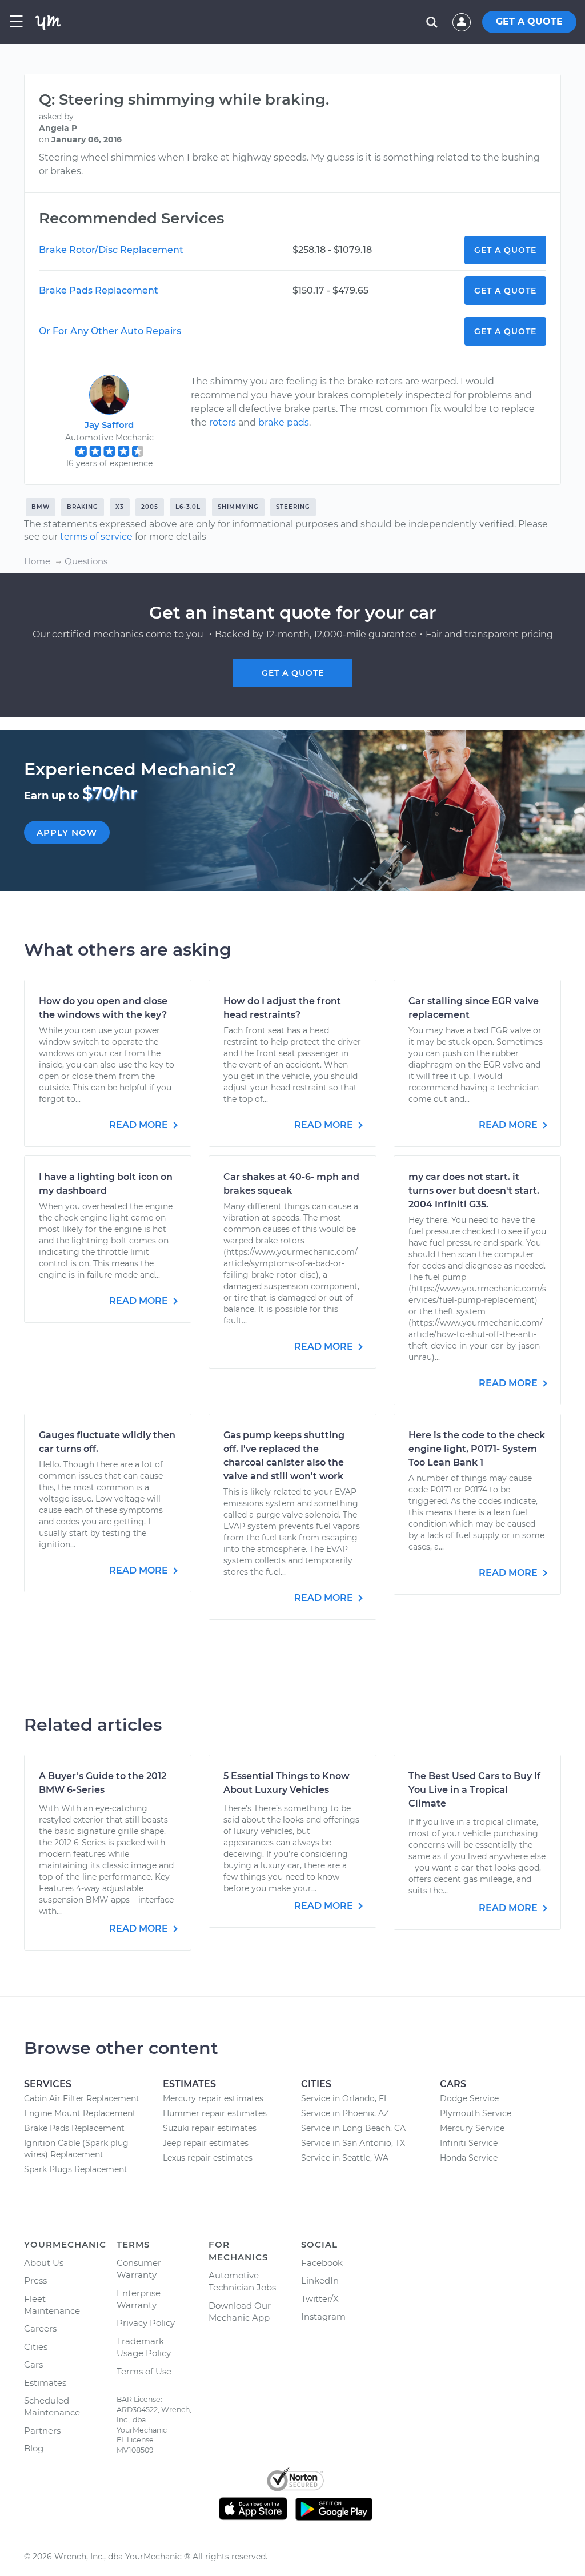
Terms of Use (144, 2371)
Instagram (323, 2316)
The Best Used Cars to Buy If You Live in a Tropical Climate (474, 1790)
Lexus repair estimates (208, 2158)
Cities (36, 2347)
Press (35, 2280)
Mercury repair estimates (213, 2098)
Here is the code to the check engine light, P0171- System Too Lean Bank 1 (477, 1449)
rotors (223, 422)
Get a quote (293, 673)
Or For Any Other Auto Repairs (110, 331)
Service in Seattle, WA (345, 2158)
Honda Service (469, 2158)
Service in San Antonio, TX (353, 2143)
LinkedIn (320, 2280)
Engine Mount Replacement (80, 2113)
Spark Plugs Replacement (76, 2169)
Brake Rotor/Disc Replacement (111, 250)
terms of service (96, 537)
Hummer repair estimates (215, 2113)
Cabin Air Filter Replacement (82, 2098)
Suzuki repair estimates (210, 2128)
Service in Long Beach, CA (353, 2128)
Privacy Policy (146, 2323)
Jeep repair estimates (206, 2143)
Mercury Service (472, 2128)
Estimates (45, 2383)
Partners (42, 2431)
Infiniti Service (469, 2143)
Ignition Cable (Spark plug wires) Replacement (76, 2149)
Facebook (322, 2263)
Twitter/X (320, 2299)
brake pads (284, 422)
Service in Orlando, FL (345, 2098)
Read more (140, 1125)
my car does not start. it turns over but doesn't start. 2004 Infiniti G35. (474, 1191)
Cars (33, 2364)
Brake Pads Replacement (99, 290)
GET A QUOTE (529, 21)
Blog (34, 2448)
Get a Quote (505, 250)
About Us (44, 2263)
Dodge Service (469, 2098)
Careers (40, 2328)
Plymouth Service (476, 2113)
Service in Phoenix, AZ (345, 2113)
